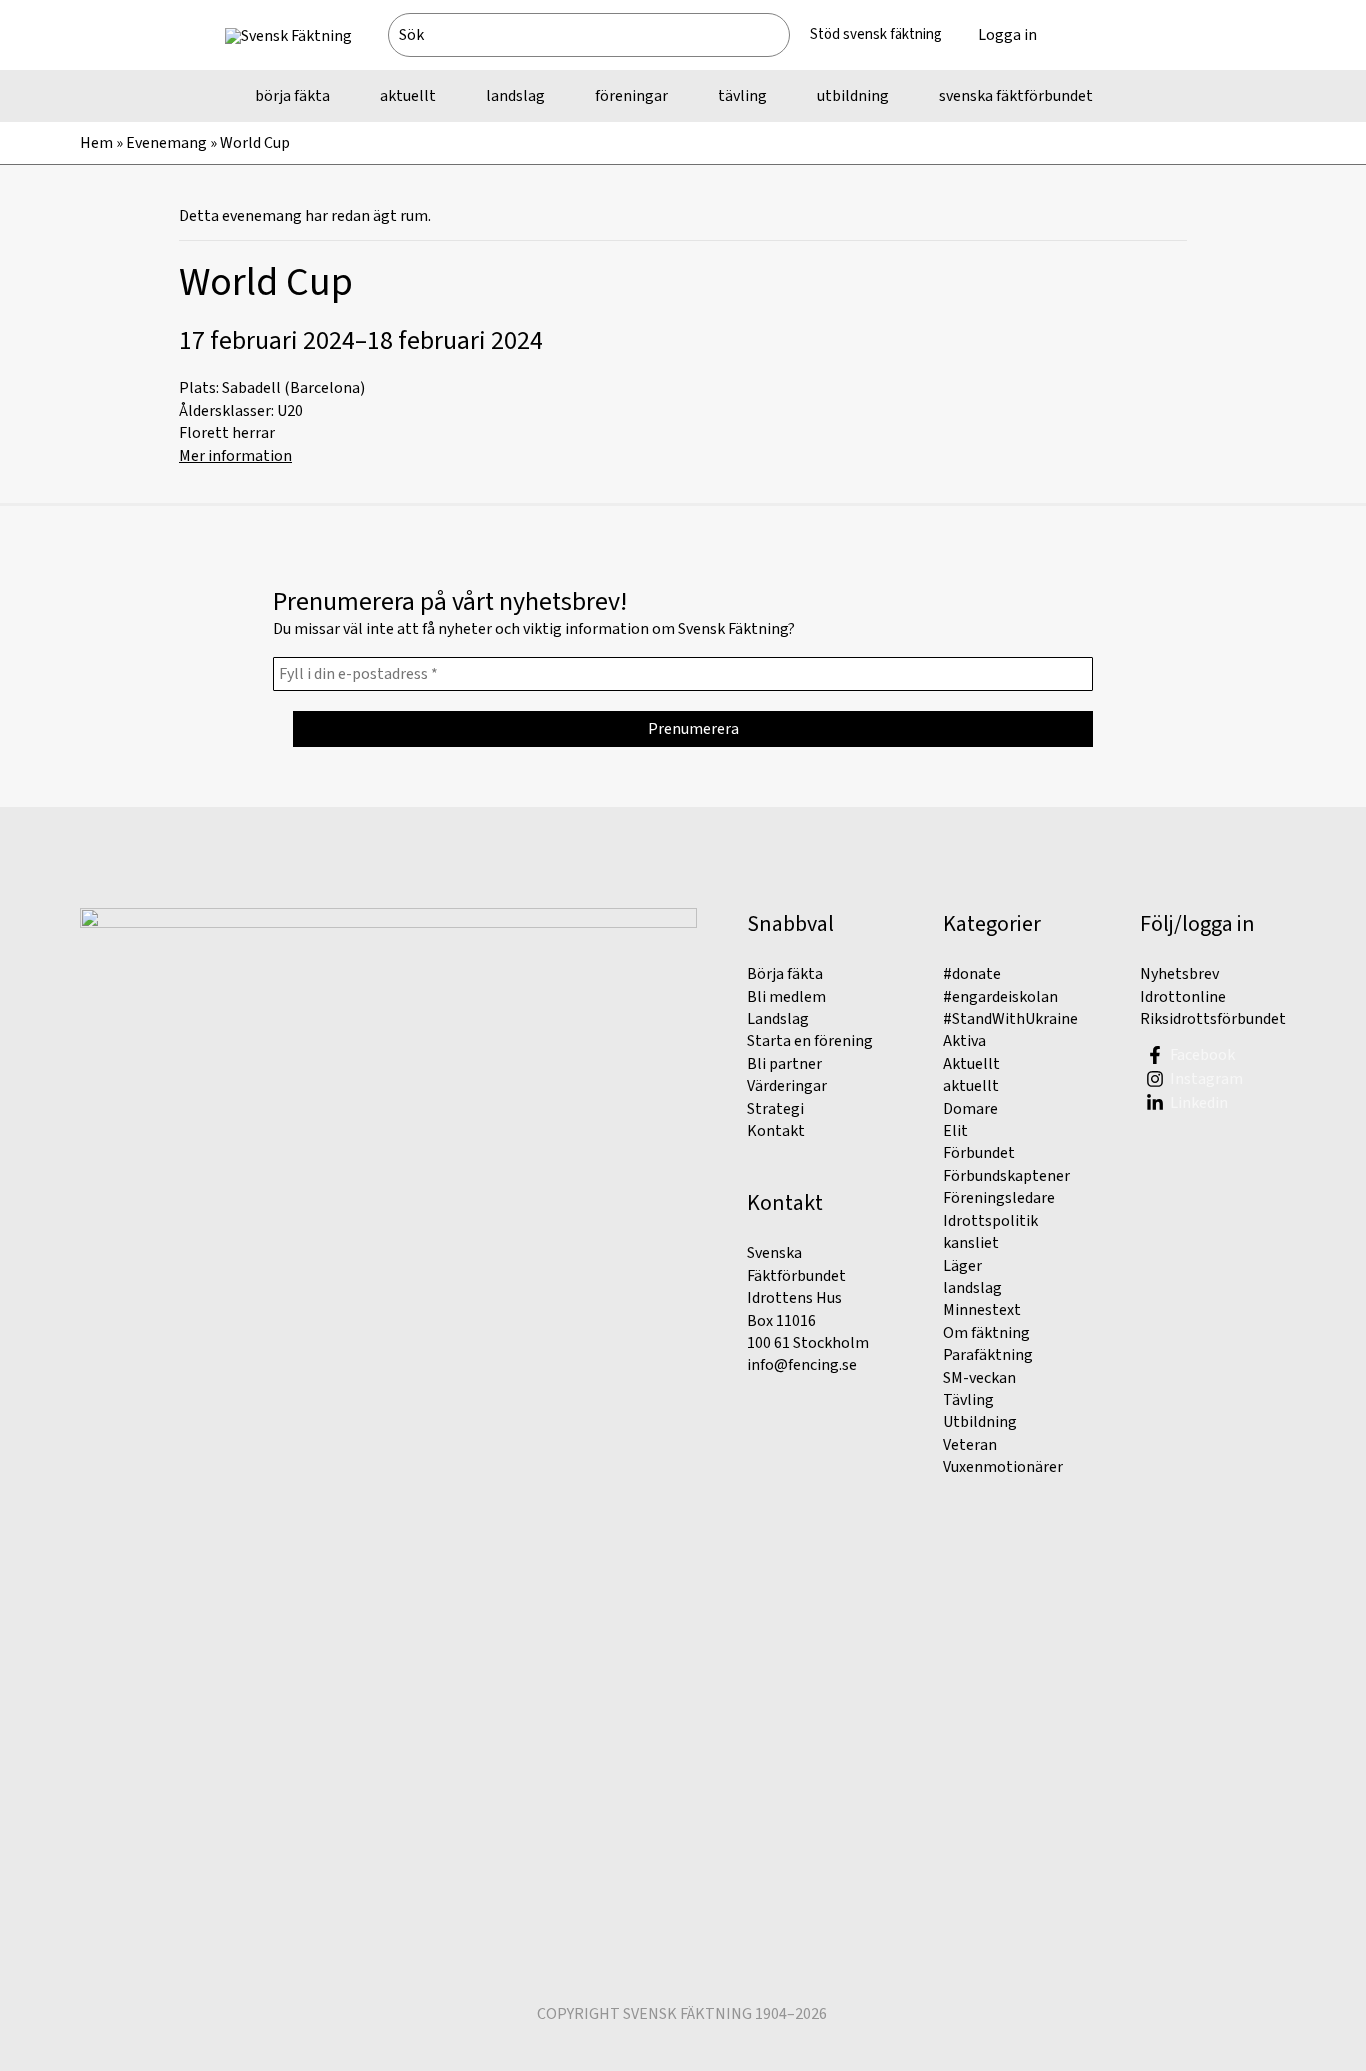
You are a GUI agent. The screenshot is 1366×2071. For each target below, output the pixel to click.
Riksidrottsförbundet (1213, 1019)
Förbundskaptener (1006, 1176)
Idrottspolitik (990, 1221)
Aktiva (964, 1041)
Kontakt (776, 1131)
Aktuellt (971, 1064)
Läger (962, 1266)
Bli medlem (786, 997)
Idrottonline (1183, 997)
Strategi (775, 1109)
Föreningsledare (999, 1198)
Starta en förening (810, 1041)
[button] (1098, 35)
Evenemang (166, 143)
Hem (96, 143)
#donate (972, 974)
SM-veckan (979, 1378)
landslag (972, 1288)
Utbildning (980, 1422)
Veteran (970, 1445)
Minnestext (982, 1310)
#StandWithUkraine (1010, 1019)
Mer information (235, 456)
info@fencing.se (802, 1365)
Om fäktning (986, 1333)
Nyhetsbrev (1179, 974)
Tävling (968, 1400)
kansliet (971, 1243)
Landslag (778, 1019)
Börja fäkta (785, 974)
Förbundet (979, 1153)
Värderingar (787, 1086)
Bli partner (784, 1064)
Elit (955, 1131)
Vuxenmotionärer (1003, 1467)
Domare (970, 1109)
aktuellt (971, 1086)
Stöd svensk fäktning (876, 34)
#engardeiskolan (1000, 997)
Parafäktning (988, 1355)
